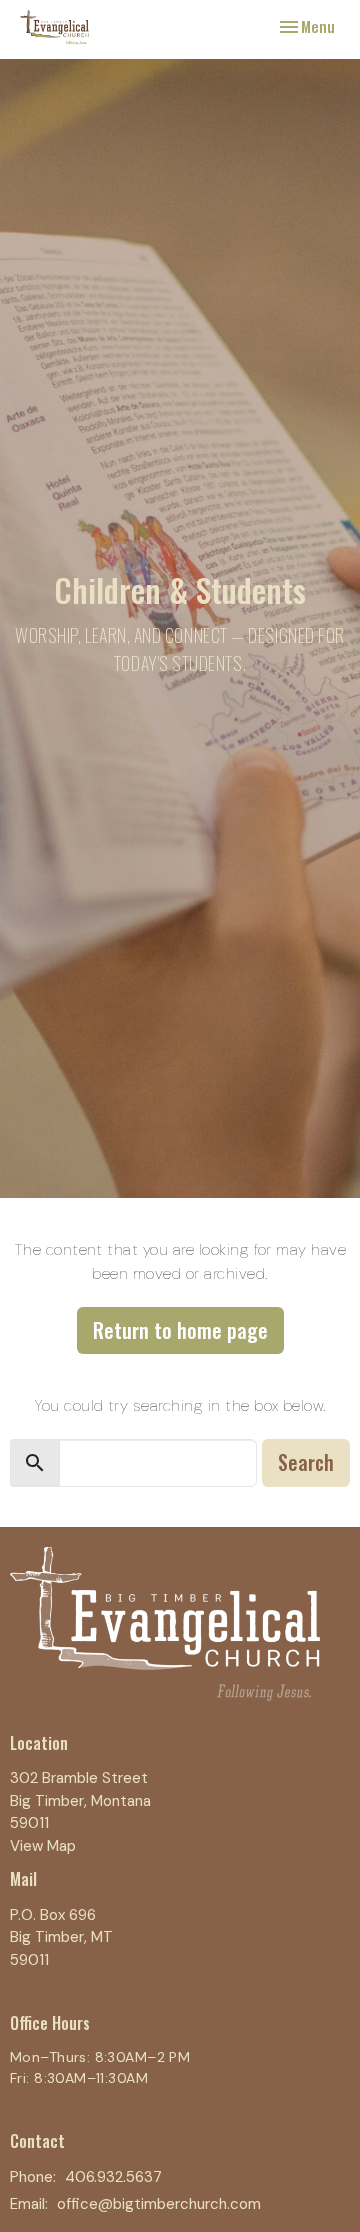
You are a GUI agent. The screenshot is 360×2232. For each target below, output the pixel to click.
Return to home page (180, 1330)
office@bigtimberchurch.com (159, 2204)
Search (306, 1462)
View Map (43, 1846)
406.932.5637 (113, 2177)
